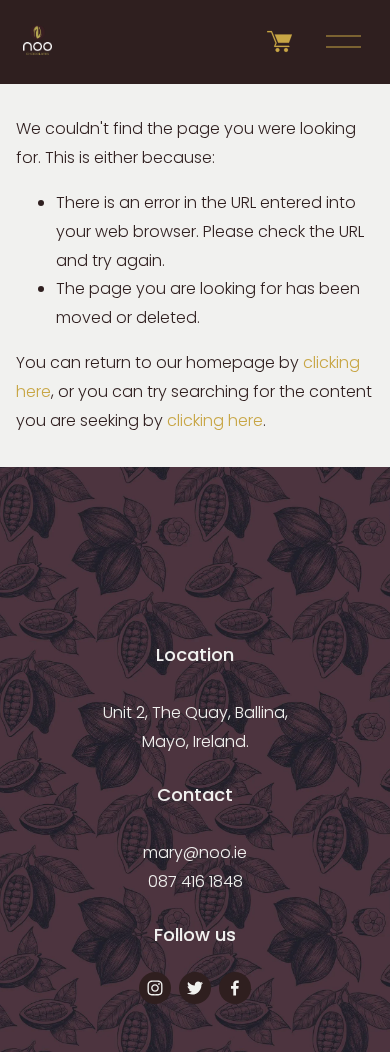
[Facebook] (235, 988)
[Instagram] (155, 988)
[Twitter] (195, 988)
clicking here (215, 420)
